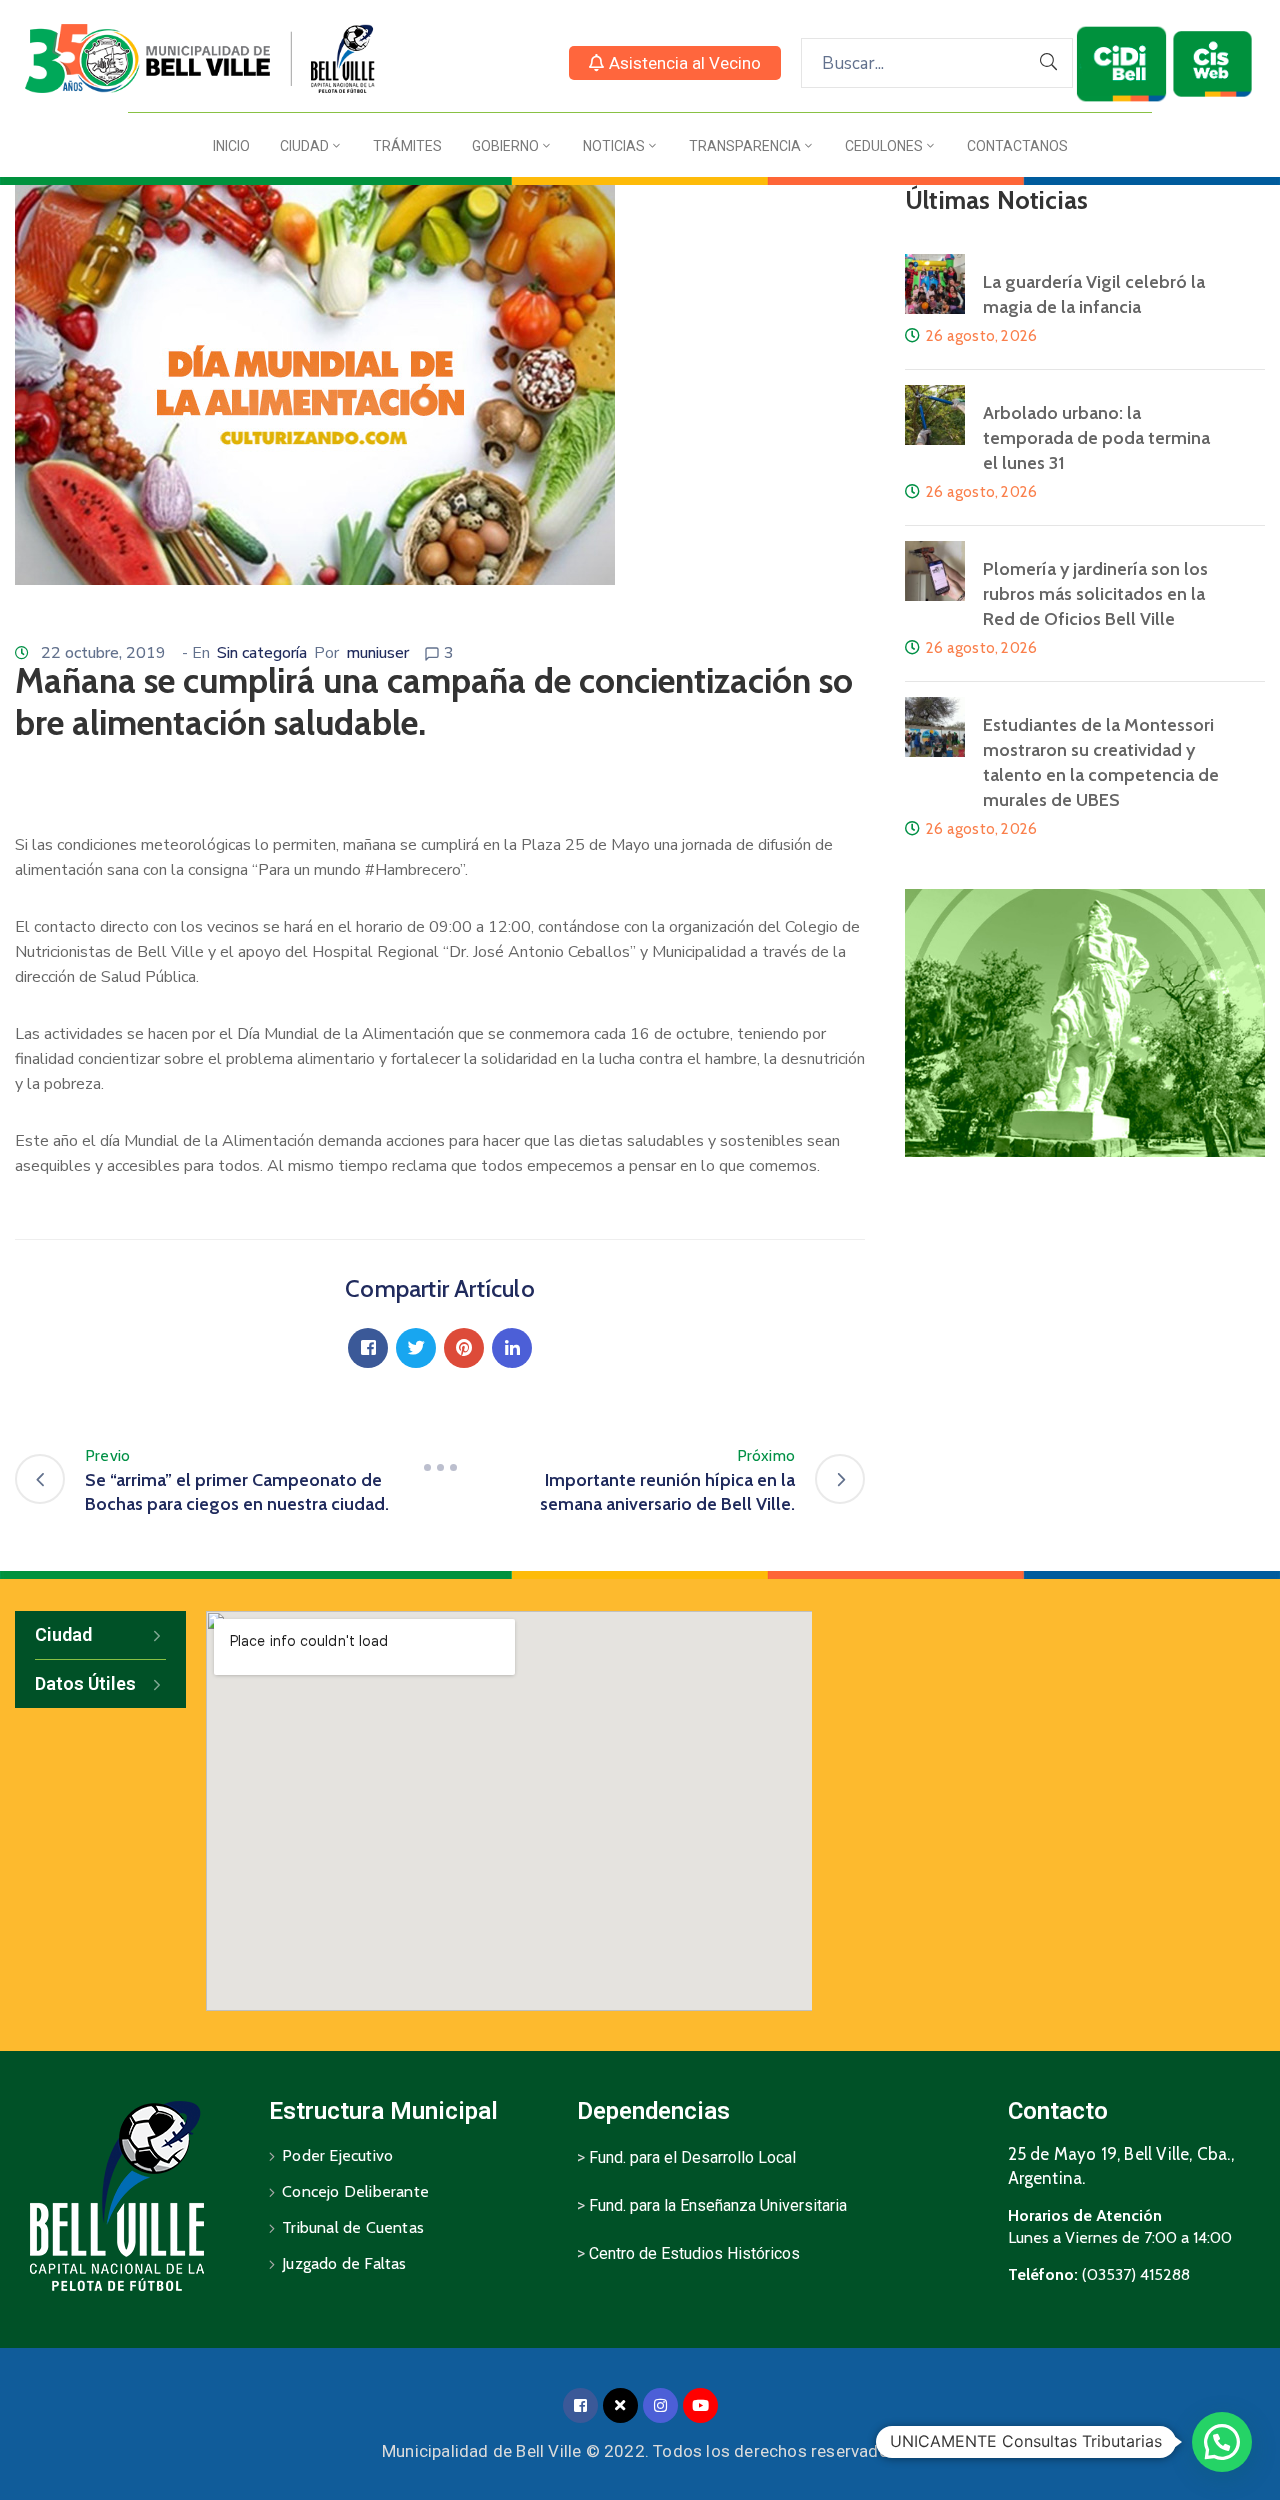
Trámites (407, 146)
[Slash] (440, 1468)
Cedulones (884, 146)
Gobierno (505, 146)
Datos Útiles (85, 1683)
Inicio (231, 146)
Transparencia (745, 146)
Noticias (614, 146)
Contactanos (1017, 146)
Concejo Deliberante (355, 2191)
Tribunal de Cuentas (353, 2227)
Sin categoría (262, 653)
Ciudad (304, 146)
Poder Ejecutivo (337, 2155)
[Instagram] (660, 2405)
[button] (675, 63)
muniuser (377, 653)
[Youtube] (700, 2405)
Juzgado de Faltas (344, 2263)
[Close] (620, 2405)
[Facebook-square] (580, 2405)
